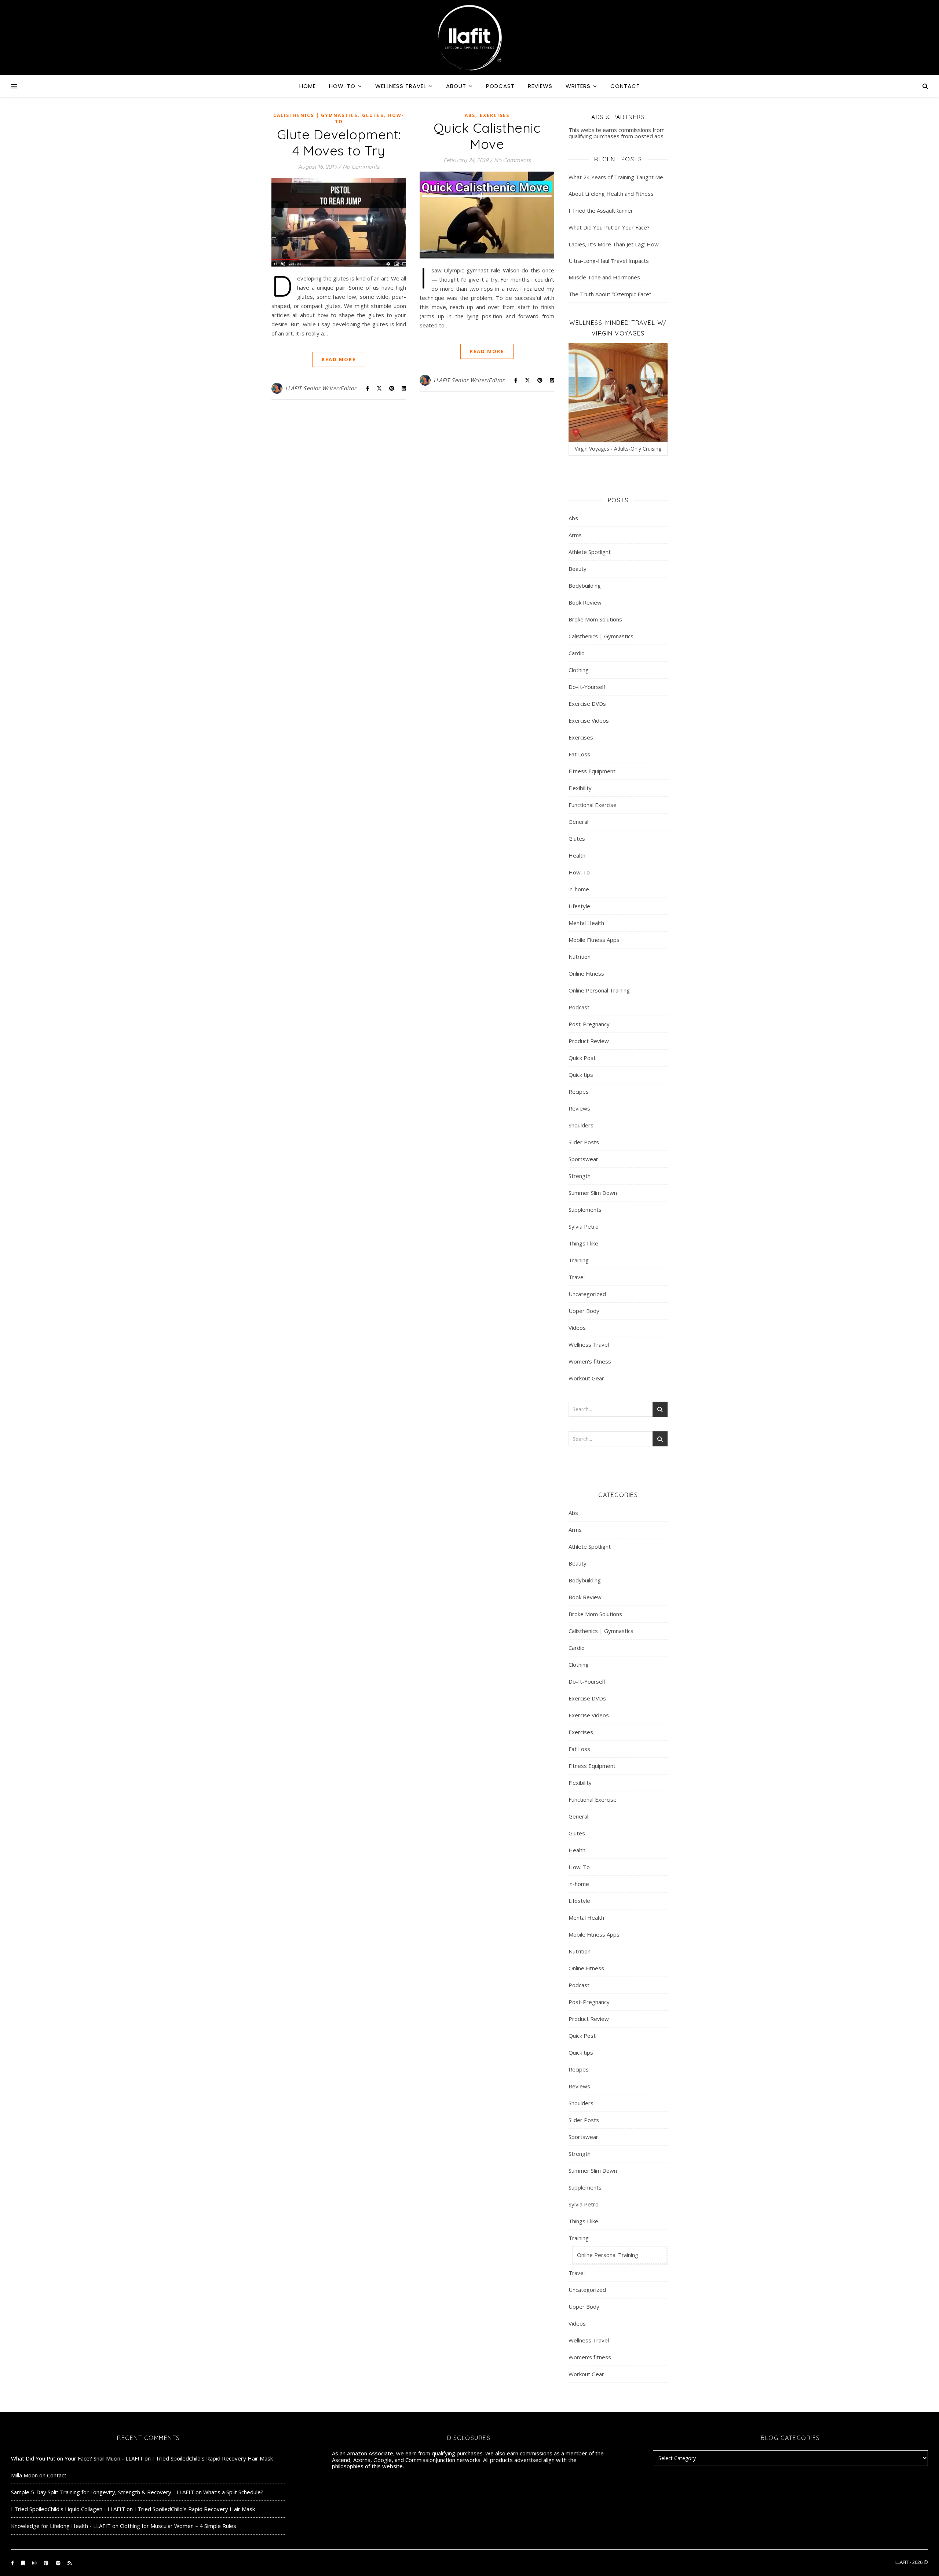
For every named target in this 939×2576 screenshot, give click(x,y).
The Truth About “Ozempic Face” (610, 294)
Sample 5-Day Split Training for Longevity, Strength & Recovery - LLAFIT (103, 2492)
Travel (577, 1277)
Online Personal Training (599, 990)
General (578, 822)
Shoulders (581, 1125)
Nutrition (580, 957)
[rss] (70, 2563)
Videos (577, 1328)
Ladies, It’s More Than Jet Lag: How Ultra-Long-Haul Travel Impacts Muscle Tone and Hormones (614, 261)
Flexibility (580, 788)
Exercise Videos (589, 720)
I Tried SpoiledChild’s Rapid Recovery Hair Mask (213, 2458)
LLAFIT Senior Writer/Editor (321, 388)
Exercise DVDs (587, 704)
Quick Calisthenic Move (487, 136)
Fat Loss (579, 754)
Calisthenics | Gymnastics (315, 115)
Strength (580, 1176)
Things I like (583, 1243)
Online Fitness (586, 973)
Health (577, 855)
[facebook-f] (13, 2563)
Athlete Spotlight (590, 552)
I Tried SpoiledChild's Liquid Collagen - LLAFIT (68, 2509)
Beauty (578, 569)
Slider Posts (584, 1142)
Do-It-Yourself (587, 687)
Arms (575, 535)
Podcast (500, 86)
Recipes (579, 1091)
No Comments (361, 167)
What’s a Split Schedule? (233, 2492)
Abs (470, 115)
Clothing (579, 670)
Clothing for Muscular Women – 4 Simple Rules (178, 2526)
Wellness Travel (401, 86)
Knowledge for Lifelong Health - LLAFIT (61, 2526)
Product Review (589, 1041)
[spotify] (59, 2563)
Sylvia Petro (584, 1226)
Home (308, 86)
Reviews (540, 86)
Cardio (577, 653)
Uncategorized (587, 1294)
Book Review (585, 602)
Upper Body (584, 1311)
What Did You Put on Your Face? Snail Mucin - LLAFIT (77, 2458)
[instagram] (35, 2563)
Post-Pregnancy (589, 1024)
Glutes (373, 115)
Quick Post (582, 1058)
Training (579, 1260)
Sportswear (583, 1159)
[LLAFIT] (469, 38)
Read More (339, 359)
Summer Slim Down (593, 1193)
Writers (578, 86)
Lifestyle (579, 906)
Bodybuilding (585, 586)
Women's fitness (590, 1361)
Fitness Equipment (592, 771)
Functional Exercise (593, 805)
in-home (579, 889)
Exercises (495, 115)
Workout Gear (586, 1378)
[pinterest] (47, 2563)
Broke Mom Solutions (595, 619)
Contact (625, 86)
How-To (342, 86)
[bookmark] (24, 2563)
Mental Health (586, 923)
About (456, 86)
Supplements (585, 1210)
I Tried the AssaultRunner (601, 210)
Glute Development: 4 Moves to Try (339, 142)
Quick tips (581, 1075)
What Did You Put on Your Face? (609, 227)
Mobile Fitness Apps (594, 940)
